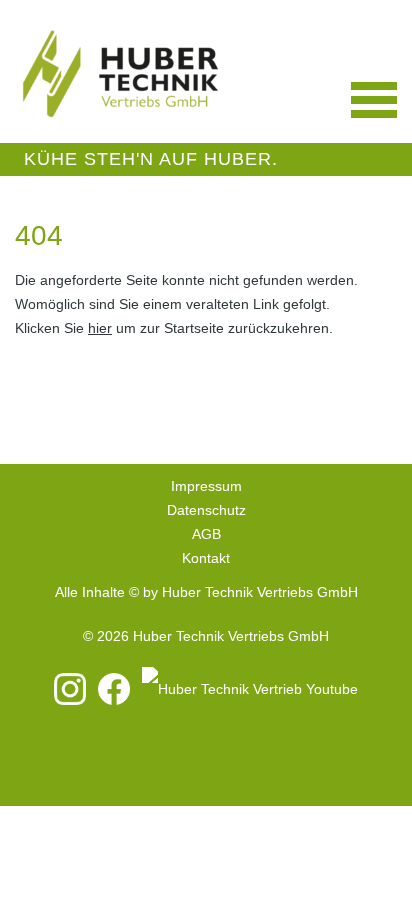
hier (100, 328)
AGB (206, 534)
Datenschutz (206, 510)
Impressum (206, 486)
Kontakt (206, 558)
